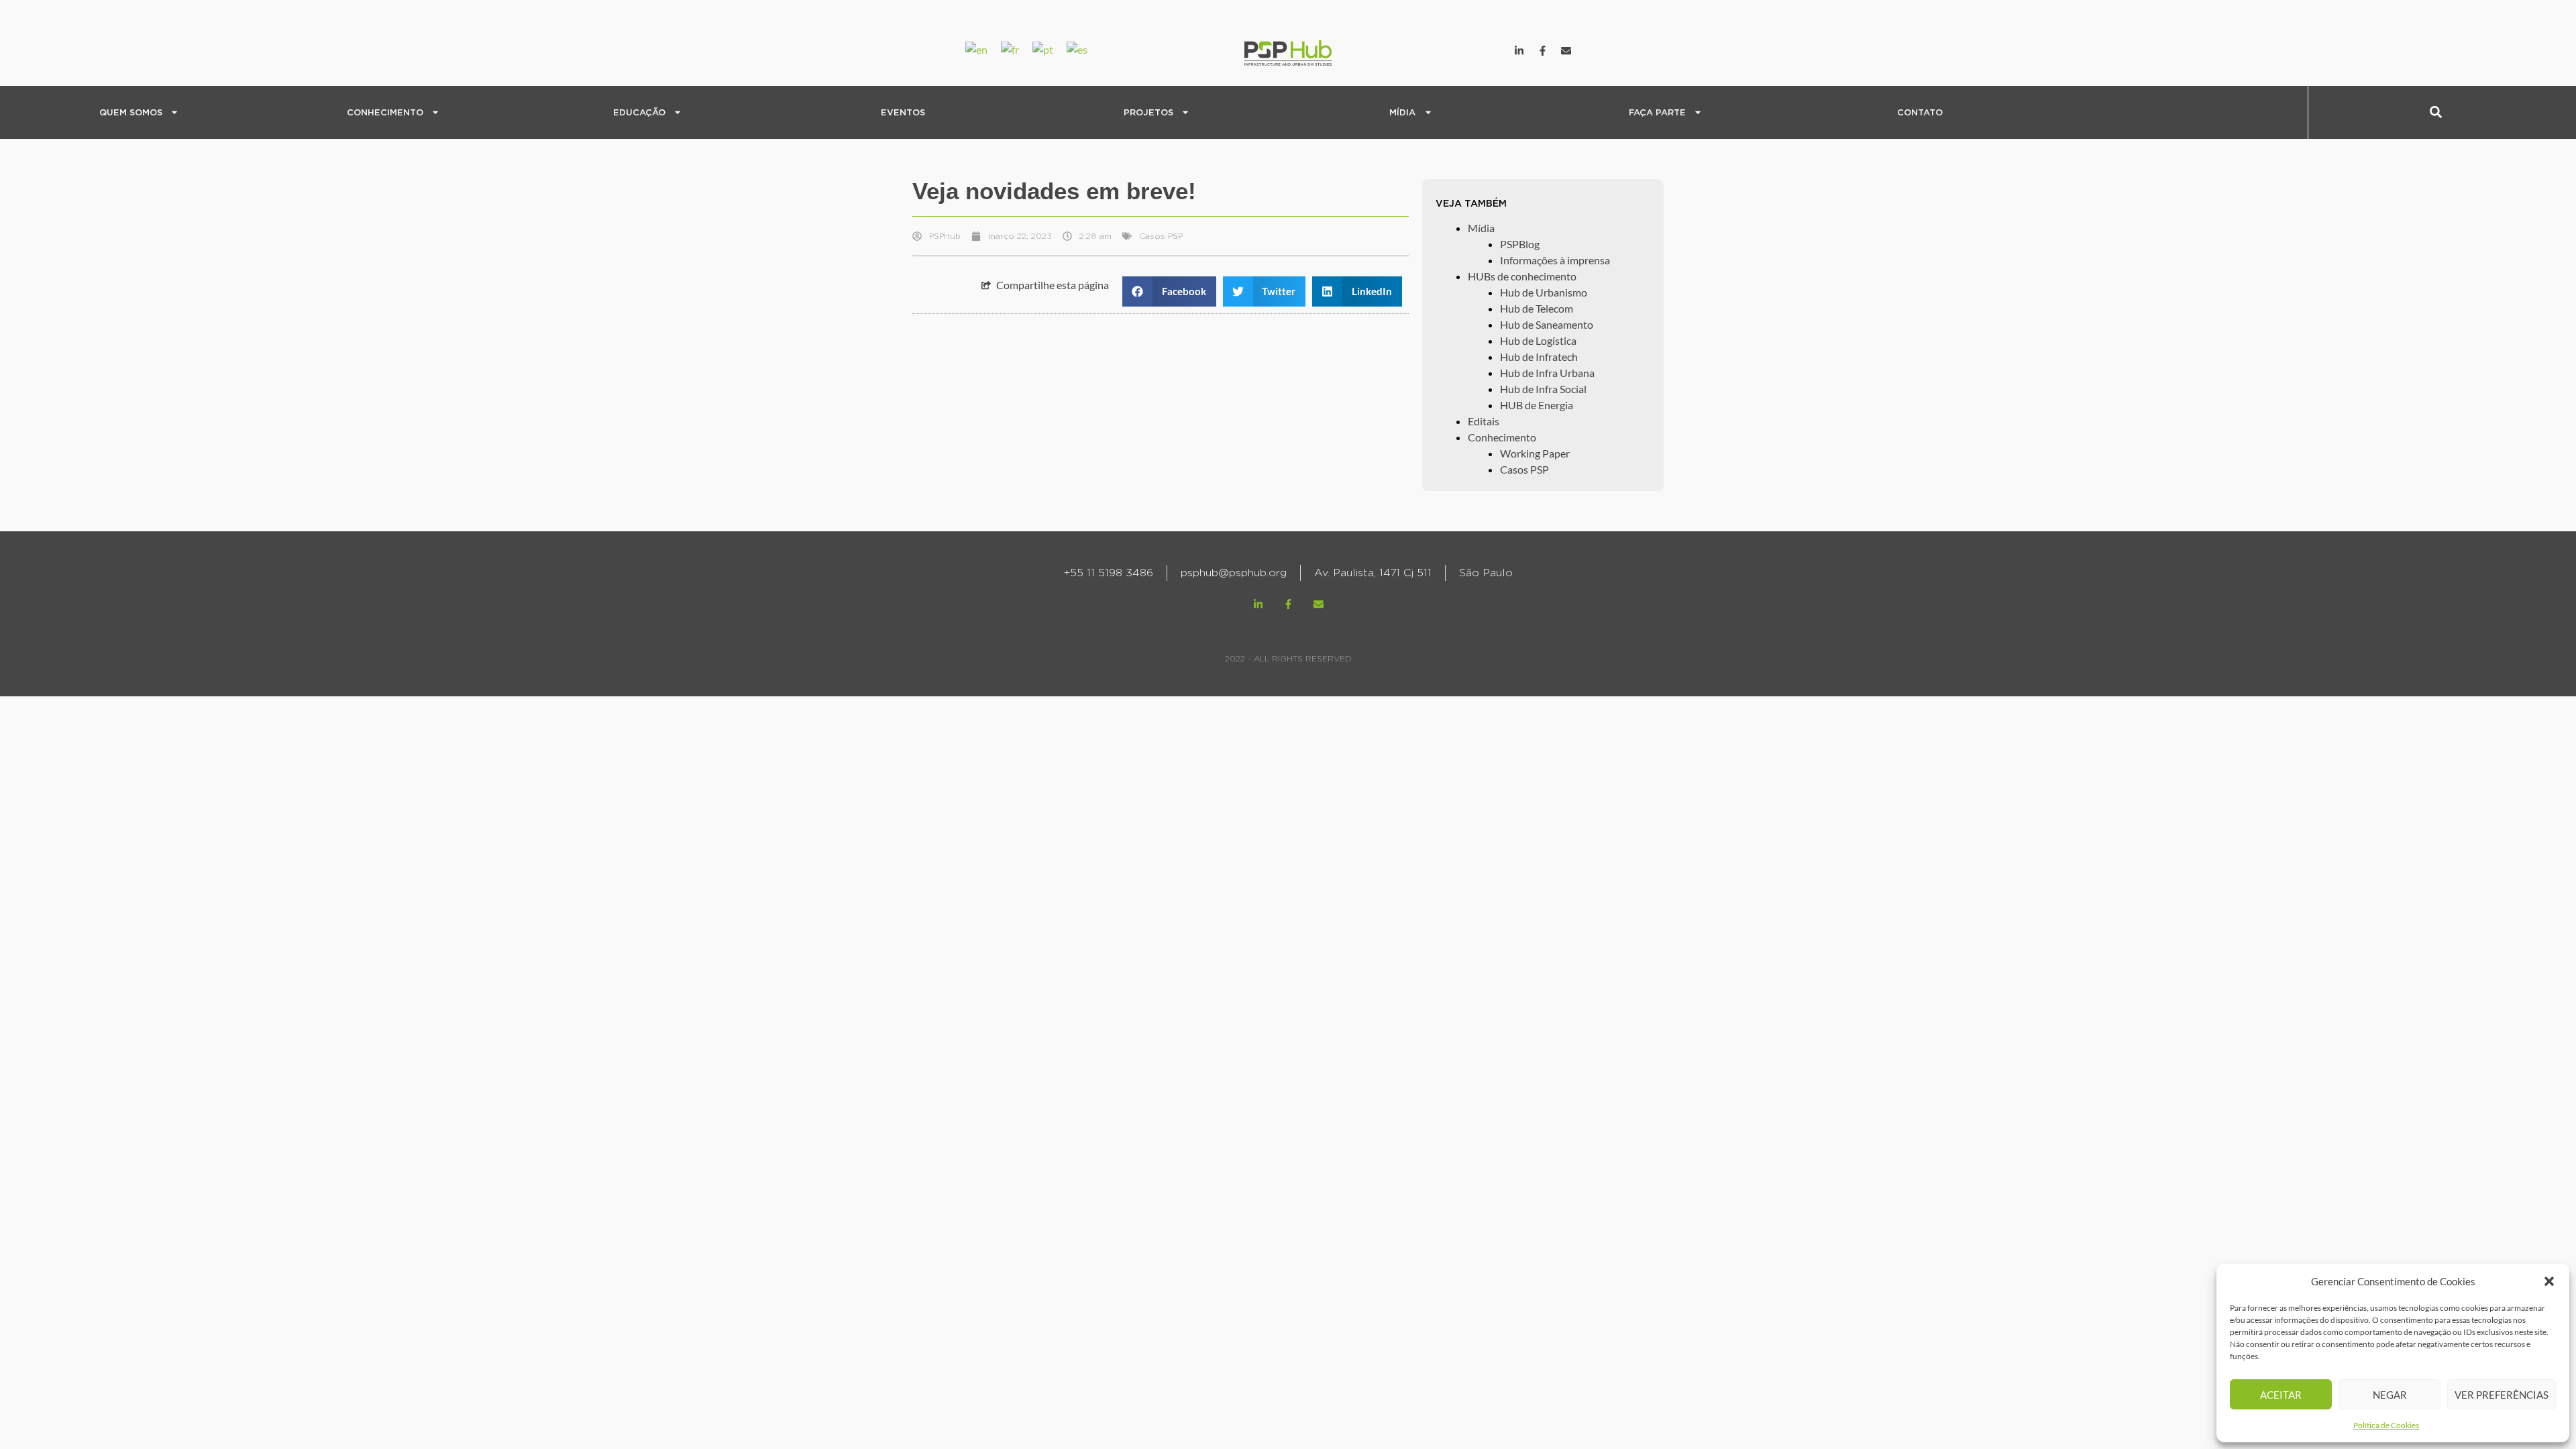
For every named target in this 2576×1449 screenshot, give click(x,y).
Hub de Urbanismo (1544, 292)
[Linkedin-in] (1519, 50)
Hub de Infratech (1539, 357)
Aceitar (2281, 1395)
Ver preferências (2502, 1395)
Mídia (1481, 228)
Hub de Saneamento (1547, 324)
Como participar (1588, 103)
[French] (1017, 48)
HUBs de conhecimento (1522, 276)
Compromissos (58, 167)
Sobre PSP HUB (59, 103)
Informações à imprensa (1351, 124)
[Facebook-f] (1543, 50)
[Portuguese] (1050, 48)
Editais (548, 167)
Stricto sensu (563, 146)
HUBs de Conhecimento (333, 124)
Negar (2390, 1395)
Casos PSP (302, 189)
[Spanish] (1084, 48)
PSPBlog (1315, 103)
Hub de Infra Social (1543, 389)
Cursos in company (576, 124)
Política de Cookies (2386, 1425)
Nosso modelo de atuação (84, 146)
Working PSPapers (321, 167)
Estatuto (44, 124)
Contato (1920, 112)
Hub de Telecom (1537, 308)
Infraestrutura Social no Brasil (347, 103)
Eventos (903, 112)
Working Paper (1535, 453)
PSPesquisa (305, 146)
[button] (2549, 1281)
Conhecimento (1502, 437)
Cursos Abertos (569, 103)
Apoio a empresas (1083, 103)
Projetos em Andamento (1098, 146)
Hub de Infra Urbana (1547, 373)
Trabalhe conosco (1591, 124)
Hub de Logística (1538, 340)
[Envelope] (1566, 50)
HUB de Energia (1537, 405)
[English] (983, 48)
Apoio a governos (1083, 124)
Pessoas (43, 189)
